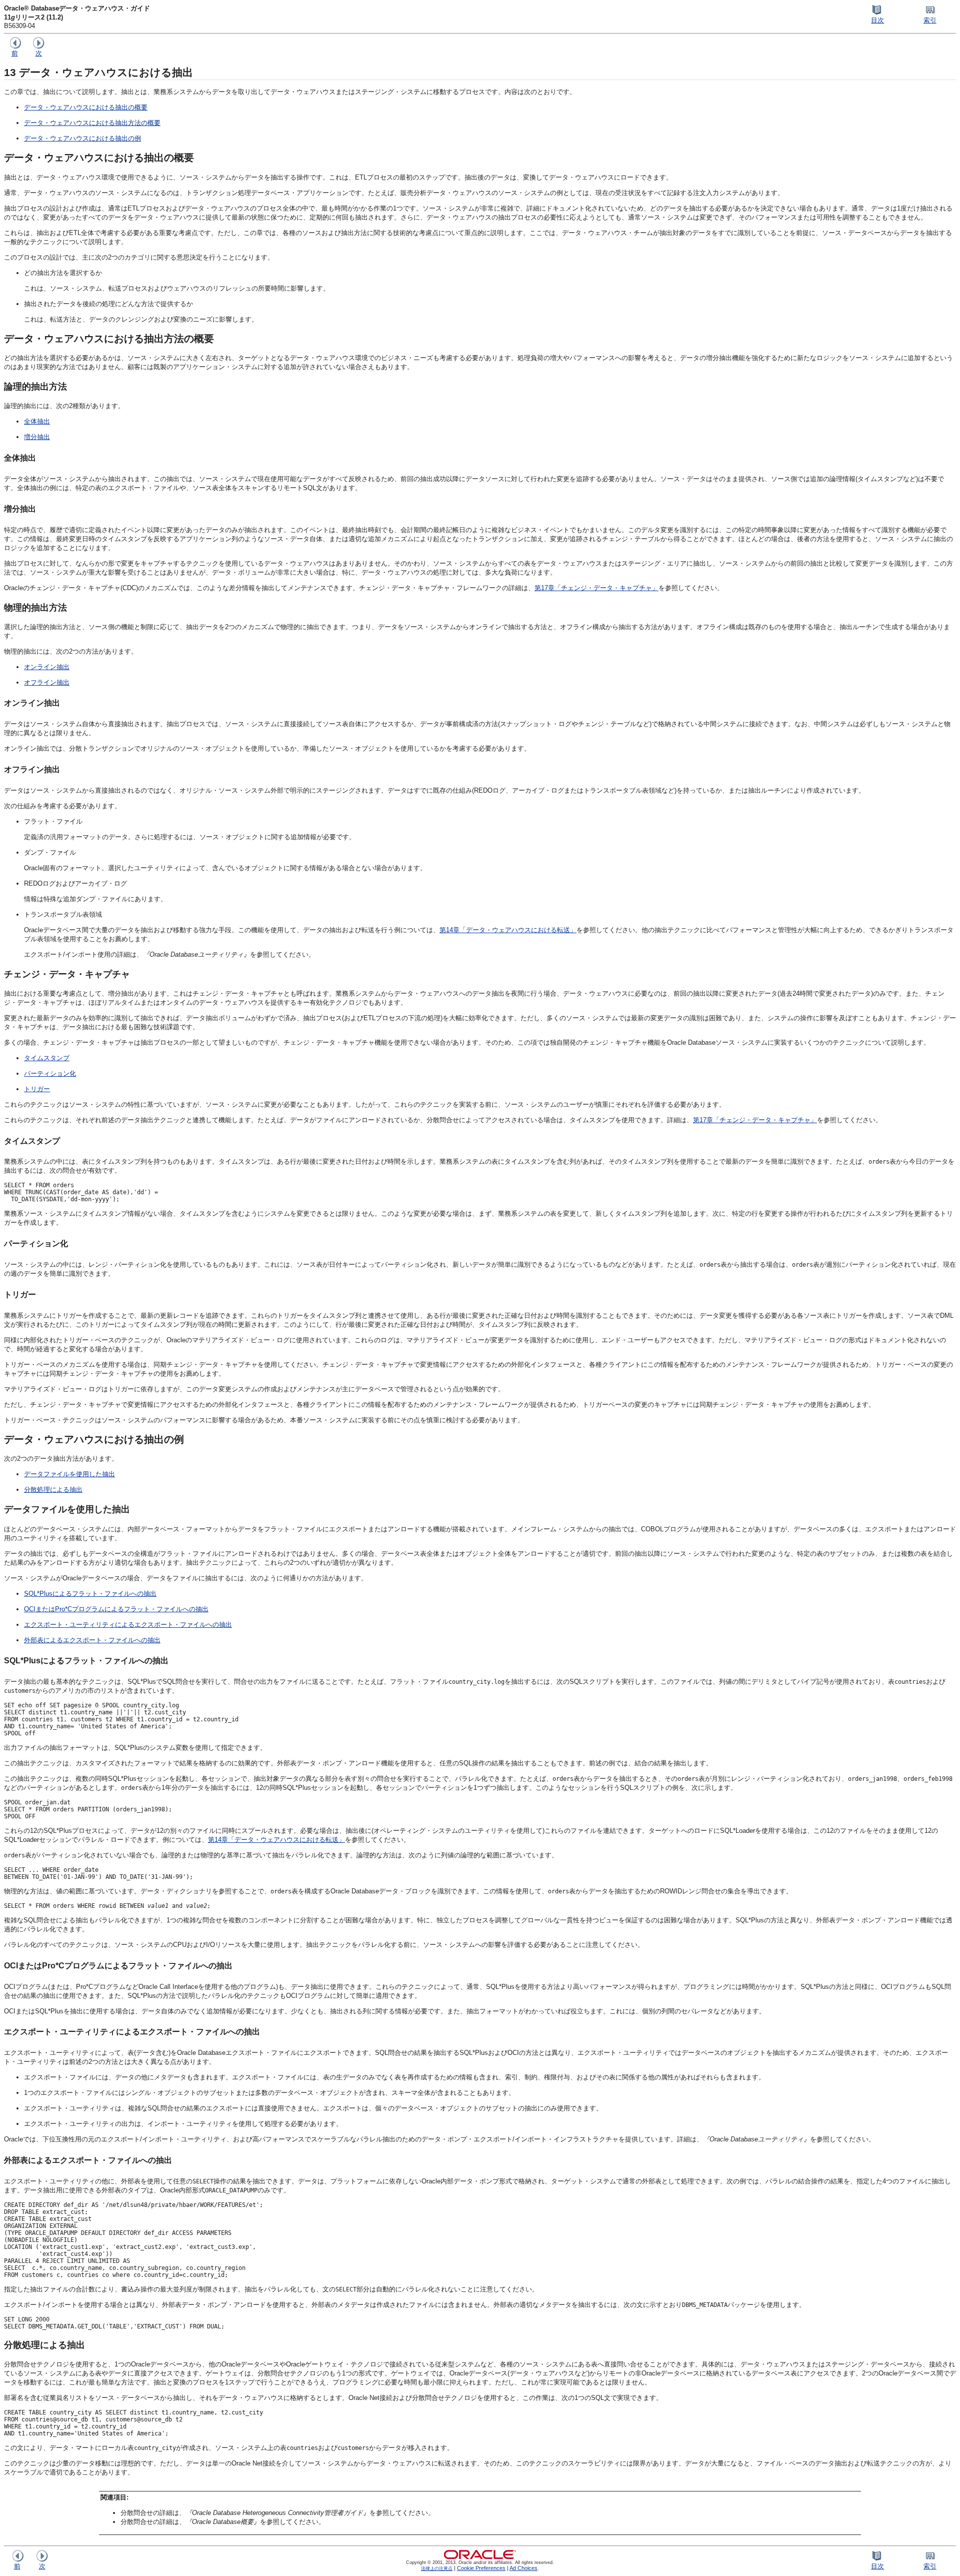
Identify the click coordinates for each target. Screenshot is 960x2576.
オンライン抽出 (47, 667)
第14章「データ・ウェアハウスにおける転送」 (508, 930)
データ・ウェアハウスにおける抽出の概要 (86, 107)
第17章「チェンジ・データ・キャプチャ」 (596, 588)
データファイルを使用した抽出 (69, 1474)
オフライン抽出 (47, 682)
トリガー (37, 1089)
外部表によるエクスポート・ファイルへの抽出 (92, 1640)
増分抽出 (37, 437)
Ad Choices (523, 2568)
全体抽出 (37, 421)
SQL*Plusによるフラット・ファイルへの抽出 (90, 1594)
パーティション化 (50, 1073)
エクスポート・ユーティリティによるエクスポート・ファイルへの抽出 (128, 1625)
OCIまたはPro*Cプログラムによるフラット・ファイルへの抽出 (116, 1609)
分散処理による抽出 (53, 1490)
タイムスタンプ (47, 1058)
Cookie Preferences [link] (481, 2568)
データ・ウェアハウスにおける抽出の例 (82, 138)
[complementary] (481, 2568)
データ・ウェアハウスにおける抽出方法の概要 (92, 123)
